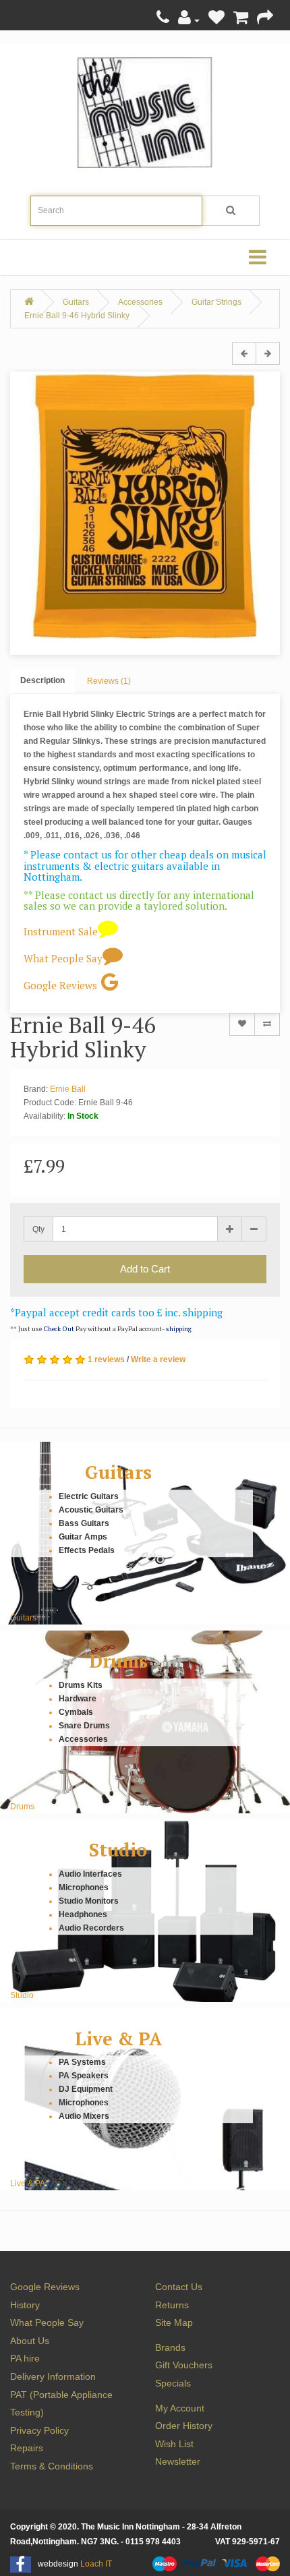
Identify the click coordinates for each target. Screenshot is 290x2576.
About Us (30, 2341)
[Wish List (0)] (216, 20)
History (25, 2305)
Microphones (84, 1887)
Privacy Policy (39, 2430)
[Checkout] (265, 20)
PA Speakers (84, 2076)
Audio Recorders (91, 1928)
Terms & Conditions (52, 2466)
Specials (173, 2383)
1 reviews (106, 1359)
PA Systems (82, 2063)
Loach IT (96, 2564)
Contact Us (179, 2287)
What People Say (63, 958)
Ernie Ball (68, 1089)
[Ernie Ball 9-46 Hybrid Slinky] (145, 506)
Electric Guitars (89, 1496)
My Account (180, 2408)
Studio (118, 1850)
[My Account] (189, 20)
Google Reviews (60, 985)
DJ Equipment (86, 2090)
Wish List (174, 2444)
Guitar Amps (83, 1537)
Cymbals (76, 1712)
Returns (172, 2305)
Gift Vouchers (184, 2365)
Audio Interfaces (90, 1874)
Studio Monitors (89, 1901)
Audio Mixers (84, 2117)
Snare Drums (84, 1726)
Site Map (174, 2322)
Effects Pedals (87, 1550)
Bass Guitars (84, 1523)
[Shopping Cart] (241, 20)
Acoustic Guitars (91, 1510)
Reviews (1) (109, 681)
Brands (170, 2347)
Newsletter (178, 2461)
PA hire (25, 2358)
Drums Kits (81, 1685)
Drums (118, 1661)
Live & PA (118, 2039)
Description (42, 680)
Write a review (158, 1359)
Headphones (83, 1914)
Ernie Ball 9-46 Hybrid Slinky (77, 316)
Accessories (140, 302)
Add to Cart (145, 1269)
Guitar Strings (216, 302)
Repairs (27, 2448)
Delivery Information (53, 2376)
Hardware (78, 1699)
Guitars (76, 302)
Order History (184, 2426)
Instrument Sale (61, 931)
